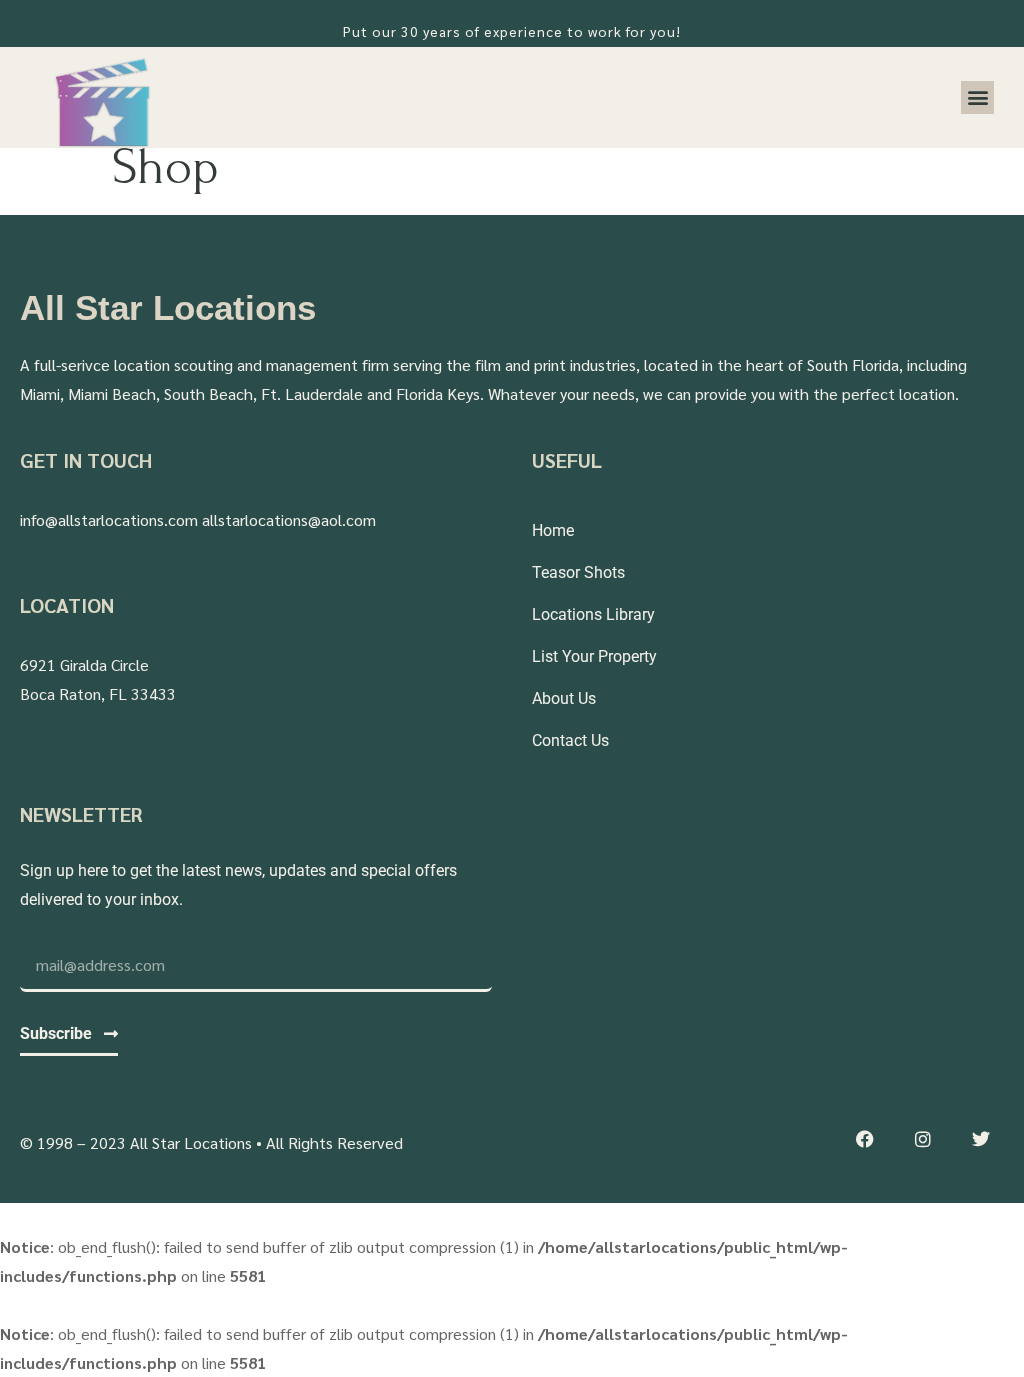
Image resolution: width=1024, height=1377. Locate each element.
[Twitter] (980, 1139)
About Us (564, 698)
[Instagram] (922, 1139)
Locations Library (593, 614)
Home (553, 530)
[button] (977, 97)
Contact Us (570, 740)
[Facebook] (865, 1139)
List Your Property (594, 656)
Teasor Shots (578, 572)
